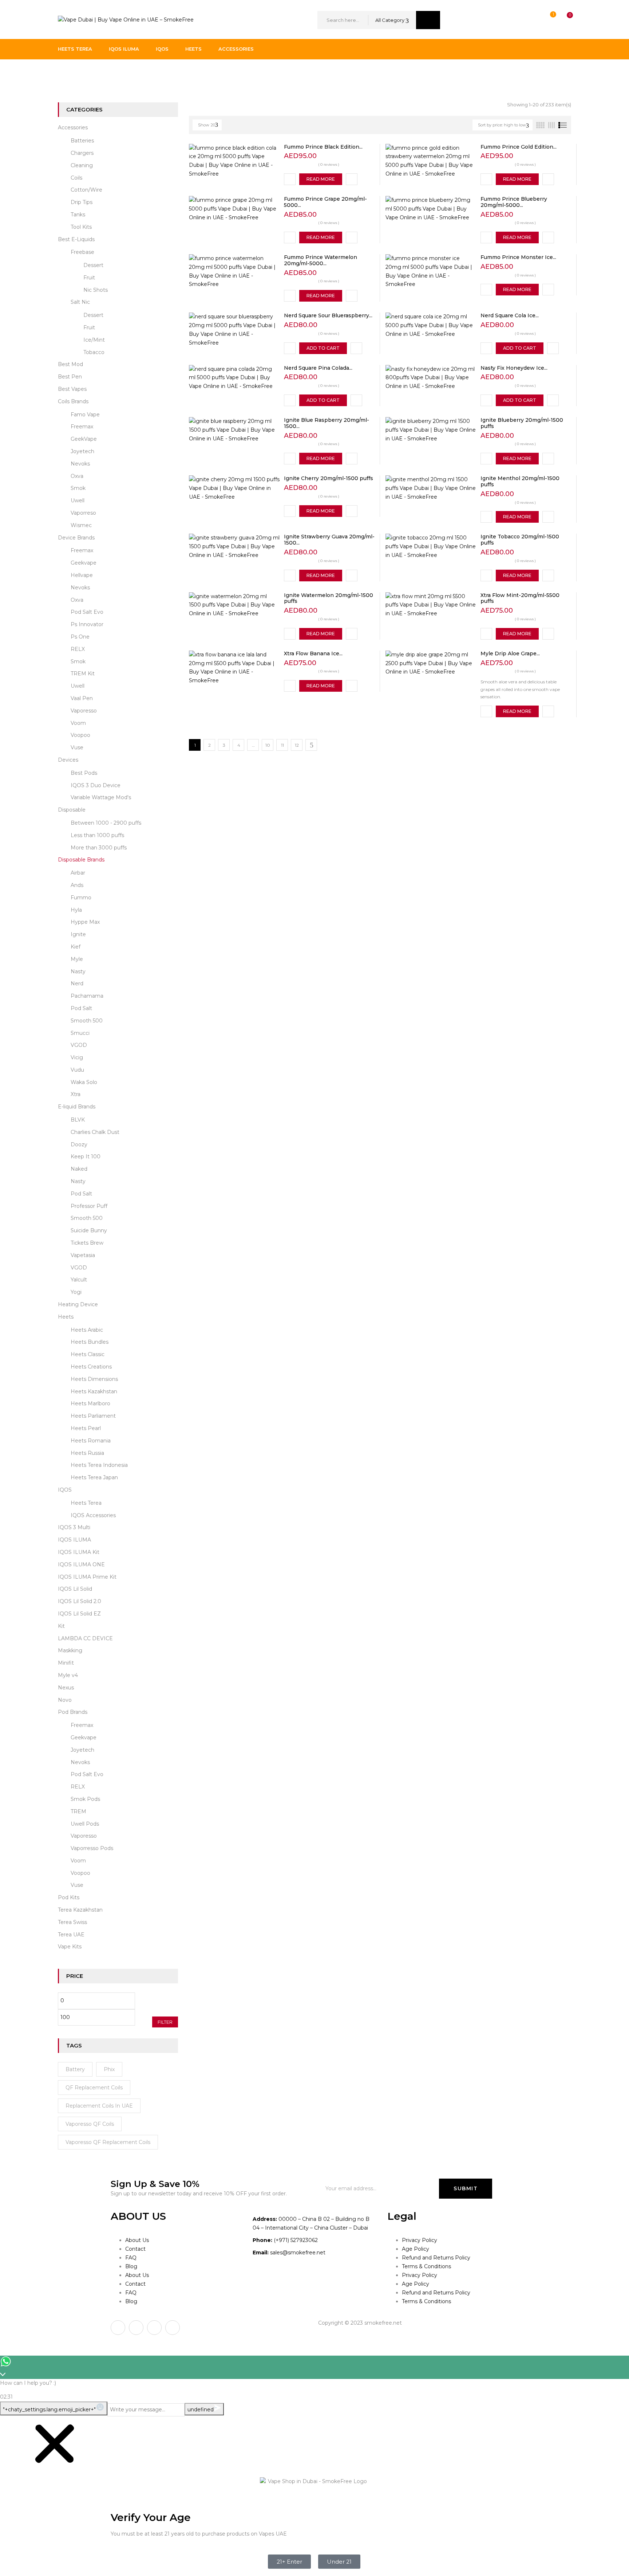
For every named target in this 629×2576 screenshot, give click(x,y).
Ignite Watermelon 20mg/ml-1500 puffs (329, 598)
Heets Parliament (93, 1416)
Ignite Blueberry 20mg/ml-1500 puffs (522, 423)
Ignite (78, 934)
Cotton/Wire (86, 190)
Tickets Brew (87, 1243)
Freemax (82, 427)
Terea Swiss (72, 1922)
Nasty (78, 971)
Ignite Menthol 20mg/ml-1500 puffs (520, 481)
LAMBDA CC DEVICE (85, 1638)
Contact (135, 2249)
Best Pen (70, 377)
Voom (78, 723)
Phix (109, 2069)
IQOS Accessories (93, 1515)
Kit (61, 1626)
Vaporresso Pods (92, 1848)
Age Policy (416, 2249)
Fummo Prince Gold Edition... (519, 147)
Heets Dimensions (94, 1379)
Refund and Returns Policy (436, 2258)
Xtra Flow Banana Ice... (313, 653)
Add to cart (323, 348)
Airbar (78, 873)
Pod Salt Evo (87, 612)
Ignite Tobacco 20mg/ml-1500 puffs (520, 540)
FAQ (131, 2258)
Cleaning (82, 165)
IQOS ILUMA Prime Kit (87, 1577)
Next (311, 745)
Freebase (82, 252)
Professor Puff (89, 1206)
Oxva (77, 476)
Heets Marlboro (90, 1403)
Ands (77, 885)
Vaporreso (83, 513)
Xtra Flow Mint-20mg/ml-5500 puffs (520, 598)
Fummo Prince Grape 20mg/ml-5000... (325, 202)
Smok (78, 488)
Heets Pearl (86, 1428)
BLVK (78, 1120)
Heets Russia (87, 1453)
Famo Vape (85, 415)
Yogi (76, 1292)
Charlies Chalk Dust (95, 1132)
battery (75, 2069)
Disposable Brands (81, 860)
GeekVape (84, 439)
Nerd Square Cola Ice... (510, 315)
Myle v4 (68, 1675)
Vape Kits (70, 1947)
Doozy (79, 1144)
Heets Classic (88, 1354)
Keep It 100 (86, 1157)
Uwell (78, 500)
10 (268, 745)
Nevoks (80, 464)
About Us (137, 2240)
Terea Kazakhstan (80, 1910)
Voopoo (80, 735)
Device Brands (76, 538)
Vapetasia (83, 1255)
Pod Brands (73, 1712)
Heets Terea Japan (94, 1477)
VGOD (79, 1045)
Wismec (81, 525)
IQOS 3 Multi (74, 1527)
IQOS (65, 1490)
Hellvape (82, 575)
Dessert (93, 265)
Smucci (80, 1033)
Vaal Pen (82, 698)
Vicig (77, 1057)
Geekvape (84, 563)
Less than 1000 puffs (97, 835)
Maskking (70, 1650)
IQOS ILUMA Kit (79, 1552)
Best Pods (84, 773)
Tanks (78, 215)
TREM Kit (83, 674)
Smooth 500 (87, 1021)
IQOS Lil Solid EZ (79, 1614)
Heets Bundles (90, 1342)
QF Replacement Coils (94, 2088)
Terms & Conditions (426, 2266)
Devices (68, 760)
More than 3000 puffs (99, 848)
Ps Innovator (87, 624)
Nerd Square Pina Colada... (318, 368)
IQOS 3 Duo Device (96, 785)
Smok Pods (85, 1799)
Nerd (77, 983)
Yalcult (79, 1280)
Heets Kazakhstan (94, 1391)
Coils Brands (73, 401)
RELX (78, 649)
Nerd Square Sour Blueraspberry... (328, 315)
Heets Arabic (87, 1330)
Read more (321, 179)
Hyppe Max (85, 922)
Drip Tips (82, 202)
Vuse (77, 747)
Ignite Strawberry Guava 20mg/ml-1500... (329, 540)
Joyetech (82, 451)
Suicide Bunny (89, 1230)
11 (282, 745)
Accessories (73, 127)
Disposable (72, 810)
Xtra (76, 1094)
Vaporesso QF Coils (90, 2124)
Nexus (66, 1688)
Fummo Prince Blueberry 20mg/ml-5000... (514, 202)
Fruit (89, 278)
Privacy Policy (420, 2240)
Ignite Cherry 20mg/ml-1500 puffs (329, 478)
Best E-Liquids (76, 239)
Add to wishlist (290, 179)
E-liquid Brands (77, 1107)
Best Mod (70, 364)
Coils (76, 178)
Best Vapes (72, 389)
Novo (65, 1700)
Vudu (77, 1070)
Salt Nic (80, 302)
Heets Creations (91, 1367)
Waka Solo (84, 1082)
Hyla (76, 910)
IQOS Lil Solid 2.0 (80, 1601)
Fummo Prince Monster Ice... (518, 257)
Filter (165, 2022)
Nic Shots (96, 290)
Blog (131, 2266)
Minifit (66, 1663)
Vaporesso (84, 711)
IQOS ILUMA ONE (81, 1564)
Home (66, 74)
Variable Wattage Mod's (101, 797)
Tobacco (94, 352)
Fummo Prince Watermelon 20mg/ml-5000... (321, 260)
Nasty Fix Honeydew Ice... (514, 368)
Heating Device (78, 1304)
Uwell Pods (85, 1824)
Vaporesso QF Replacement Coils (108, 2142)
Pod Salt (81, 1008)
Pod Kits (69, 1897)
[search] (428, 20)
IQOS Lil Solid (75, 1589)
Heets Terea (86, 1503)
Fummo (81, 898)
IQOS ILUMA (74, 1540)
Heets (66, 1317)
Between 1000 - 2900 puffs (106, 823)
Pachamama (87, 996)
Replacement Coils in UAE (99, 2106)
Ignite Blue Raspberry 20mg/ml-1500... (327, 423)
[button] (563, 20)
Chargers (82, 153)
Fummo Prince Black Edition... (323, 147)
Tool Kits (81, 227)
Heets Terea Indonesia (99, 1465)
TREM (78, 1811)
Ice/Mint (94, 340)
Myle (77, 959)
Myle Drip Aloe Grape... (510, 653)
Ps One (80, 637)
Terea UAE (71, 1935)
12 (297, 745)
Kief (76, 947)
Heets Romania (91, 1441)
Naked (79, 1169)
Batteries (82, 141)
